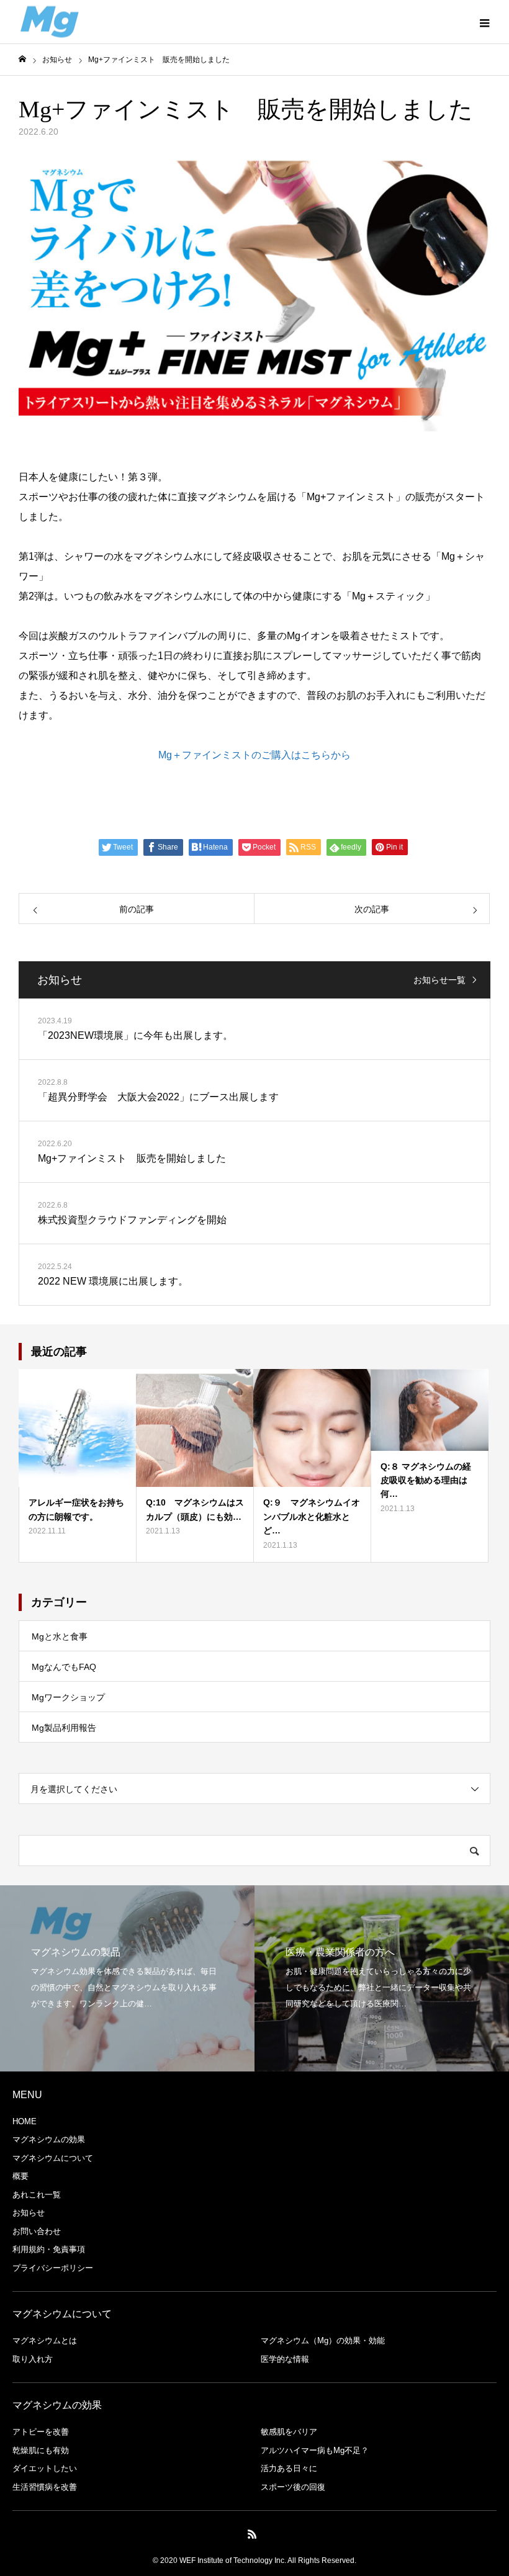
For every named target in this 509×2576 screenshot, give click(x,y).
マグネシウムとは (45, 2340)
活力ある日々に (289, 2468)
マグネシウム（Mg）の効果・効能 (323, 2340)
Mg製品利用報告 (64, 1728)
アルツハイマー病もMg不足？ (315, 2450)
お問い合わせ (37, 2231)
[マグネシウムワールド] (50, 22)
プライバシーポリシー (53, 2268)
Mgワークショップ (68, 1697)
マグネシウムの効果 (49, 2139)
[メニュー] (484, 22)
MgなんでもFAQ (64, 1667)
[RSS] (253, 2534)
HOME (25, 2121)
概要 (20, 2176)
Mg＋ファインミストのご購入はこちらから (254, 755)
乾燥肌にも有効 (41, 2450)
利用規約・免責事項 (49, 2249)
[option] (127, 1978)
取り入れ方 (33, 2359)
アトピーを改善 (41, 2432)
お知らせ (29, 2213)
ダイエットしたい (45, 2468)
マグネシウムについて (53, 2158)
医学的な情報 (285, 2359)
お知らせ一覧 (439, 980)
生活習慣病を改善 (45, 2487)
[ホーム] (22, 59)
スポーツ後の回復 (293, 2487)
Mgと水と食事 (60, 1636)
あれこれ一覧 (37, 2195)
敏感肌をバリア (289, 2432)
